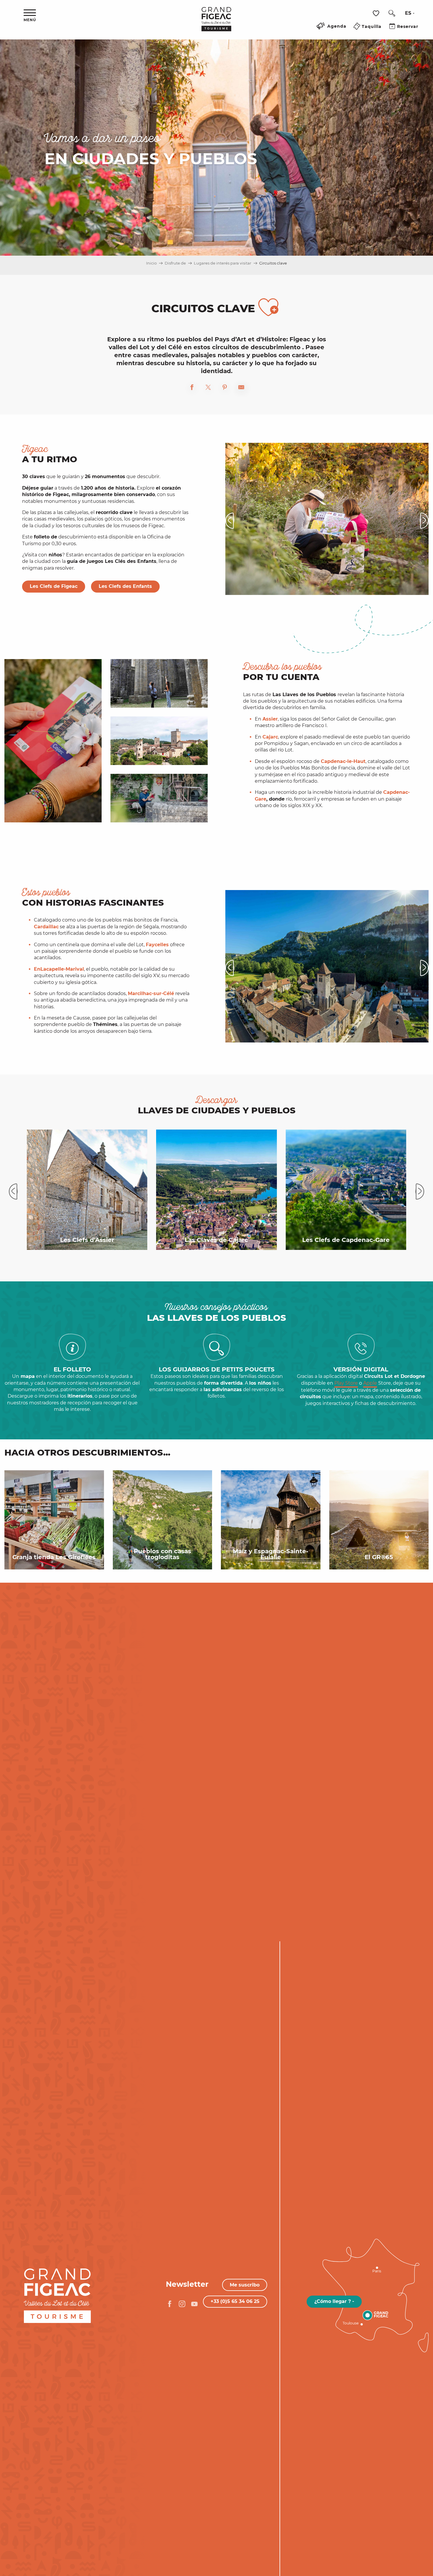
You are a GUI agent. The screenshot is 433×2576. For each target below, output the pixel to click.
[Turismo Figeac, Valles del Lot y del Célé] (216, 23)
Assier (270, 719)
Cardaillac (46, 927)
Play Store (346, 1383)
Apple (370, 1383)
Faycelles (157, 945)
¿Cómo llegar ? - (334, 2301)
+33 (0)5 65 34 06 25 (235, 2301)
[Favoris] (377, 13)
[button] (392, 13)
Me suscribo (245, 2285)
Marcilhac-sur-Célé (151, 993)
